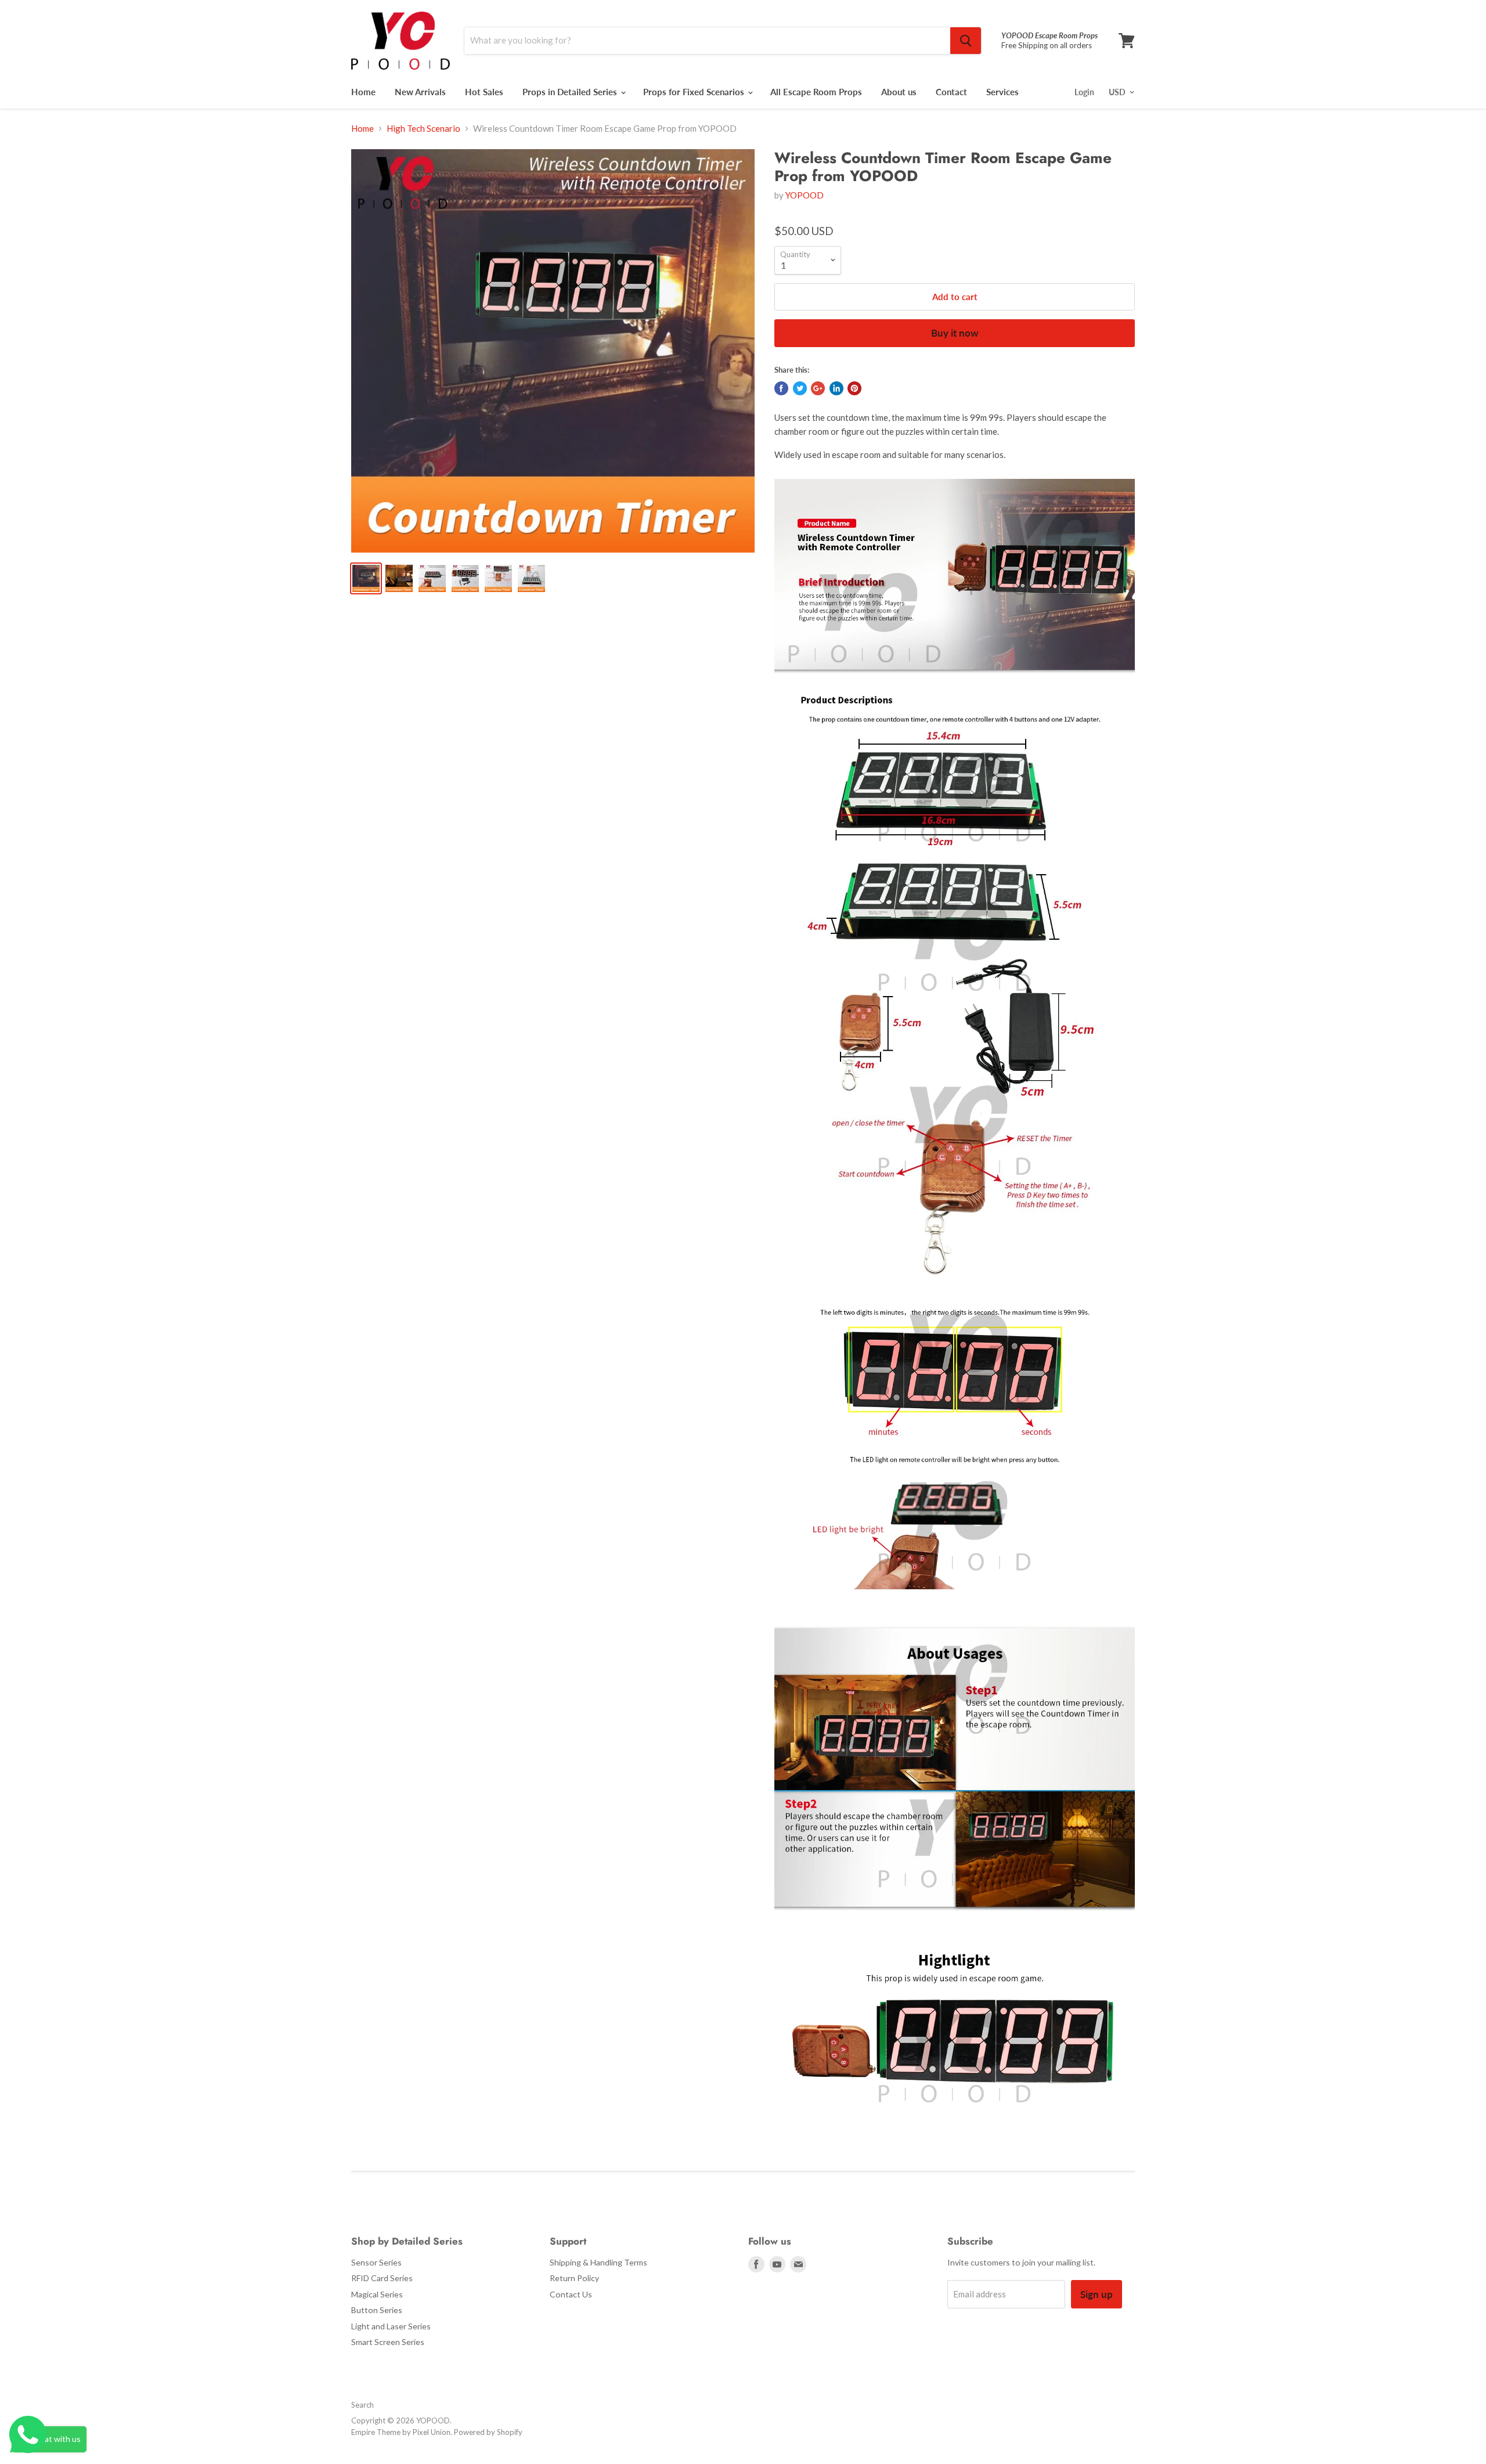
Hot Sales (484, 92)
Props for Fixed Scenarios (695, 92)
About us (899, 92)
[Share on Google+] (818, 388)
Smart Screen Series (388, 2342)
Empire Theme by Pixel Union (401, 2432)
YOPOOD (805, 195)
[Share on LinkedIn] (836, 388)
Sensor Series (376, 2262)
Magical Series (377, 2294)
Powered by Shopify (488, 2432)
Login (1084, 92)
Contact (951, 92)
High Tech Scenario (423, 129)
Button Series (377, 2310)
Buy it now (955, 333)
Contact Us (571, 2294)
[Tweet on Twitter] (800, 388)
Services (1002, 92)
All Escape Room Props (816, 92)
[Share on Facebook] (781, 388)
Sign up (1097, 2294)
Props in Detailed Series (571, 92)
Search (363, 2405)
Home (363, 92)
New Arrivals (420, 92)
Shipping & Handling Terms (598, 2262)
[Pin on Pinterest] (854, 388)
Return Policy (574, 2278)
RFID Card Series (382, 2278)
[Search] (966, 41)
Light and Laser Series (391, 2326)
